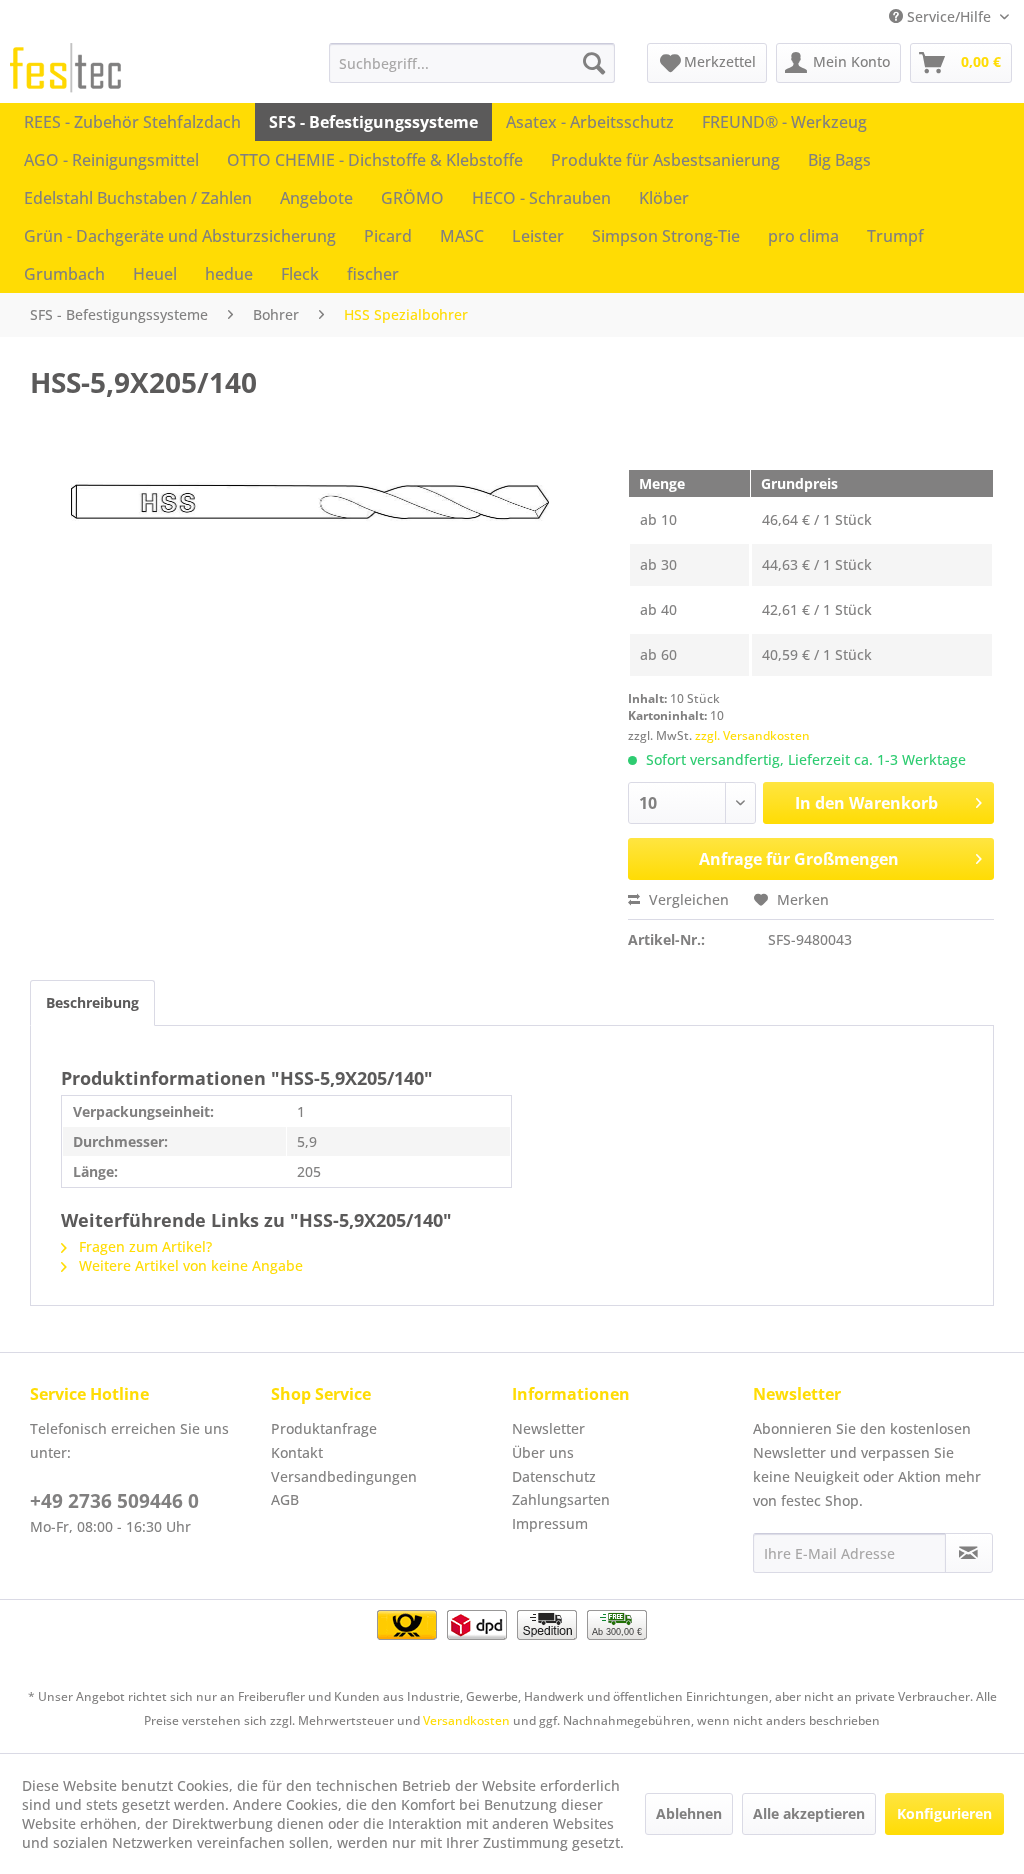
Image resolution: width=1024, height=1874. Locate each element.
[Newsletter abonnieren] (969, 1553)
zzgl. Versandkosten (752, 735)
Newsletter (548, 1428)
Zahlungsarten (561, 1499)
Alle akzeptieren (809, 1813)
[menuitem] (472, 63)
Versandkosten (466, 1720)
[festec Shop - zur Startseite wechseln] (65, 68)
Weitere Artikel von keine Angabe (189, 1265)
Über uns (543, 1452)
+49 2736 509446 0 (114, 1501)
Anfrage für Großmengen (799, 859)
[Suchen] (594, 63)
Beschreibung (92, 1002)
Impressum (550, 1523)
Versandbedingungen (344, 1476)
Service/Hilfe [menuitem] (949, 16)
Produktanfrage (324, 1428)
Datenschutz (554, 1476)
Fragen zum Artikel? (143, 1246)
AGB (285, 1499)
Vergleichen (687, 899)
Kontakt (297, 1452)
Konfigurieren (944, 1813)
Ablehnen (689, 1813)
